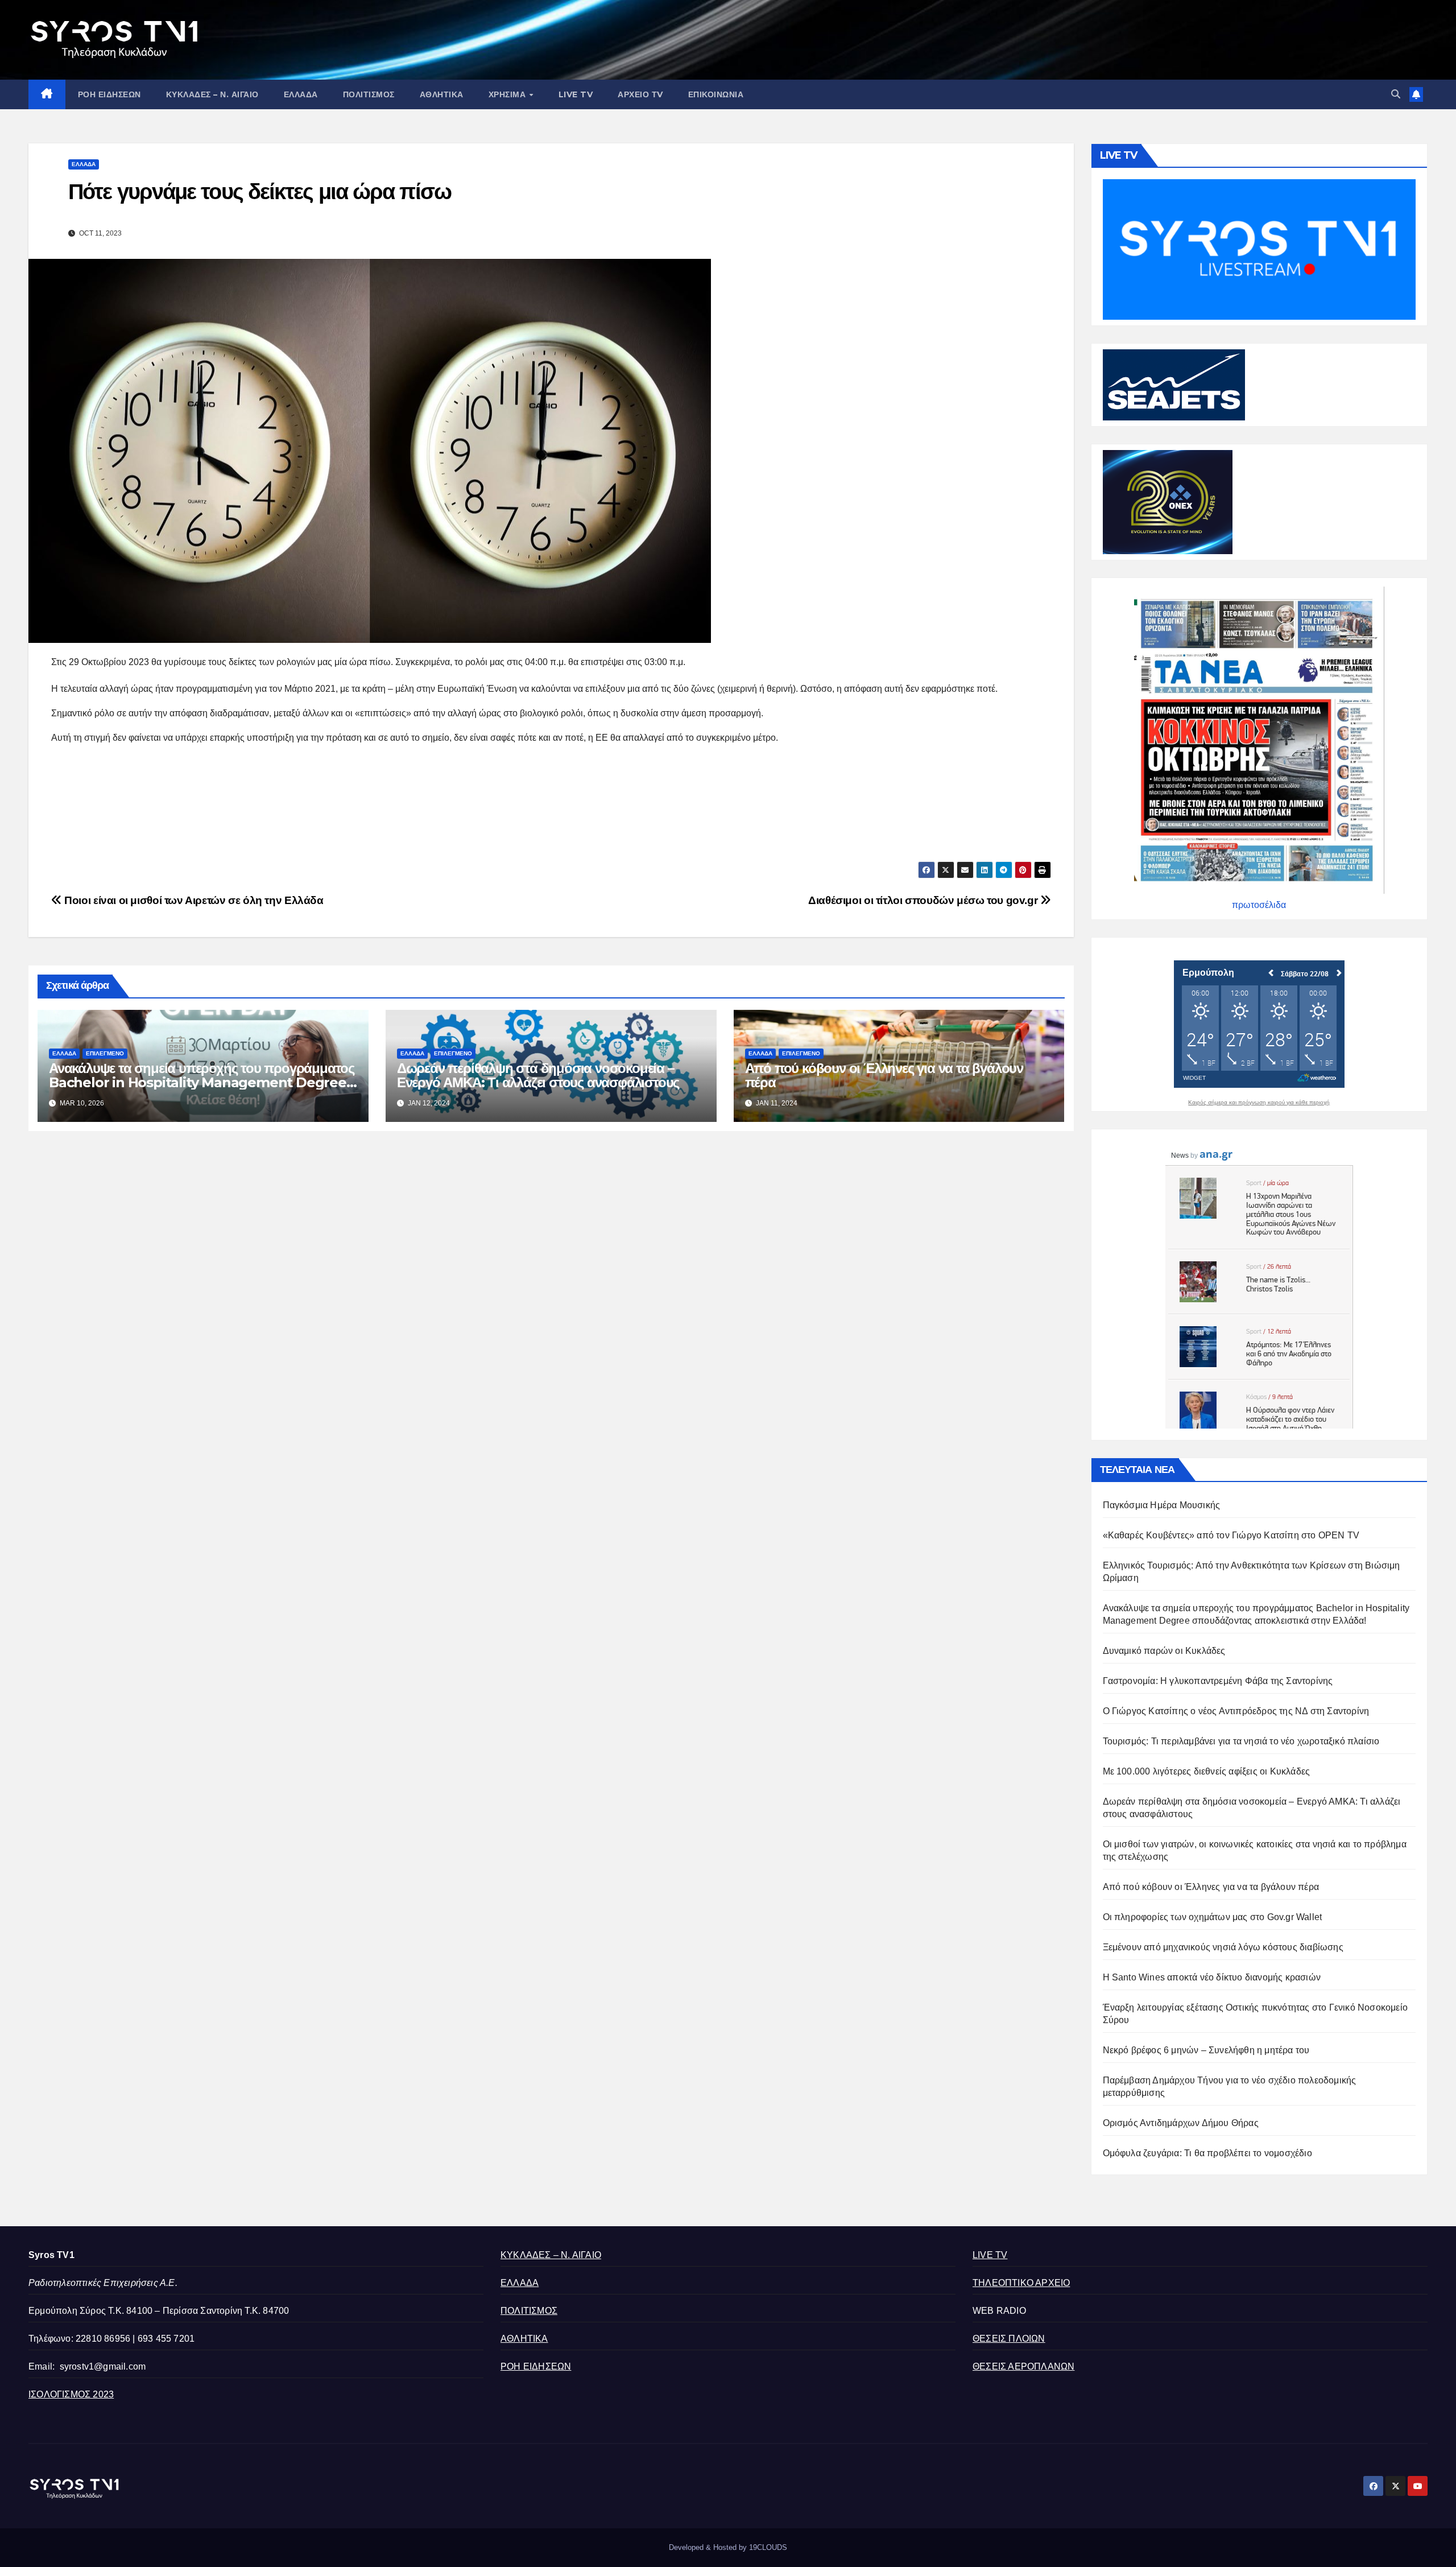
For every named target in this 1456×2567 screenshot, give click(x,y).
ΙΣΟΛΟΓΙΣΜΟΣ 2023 (71, 2394)
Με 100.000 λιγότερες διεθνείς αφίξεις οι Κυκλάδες (1207, 1771)
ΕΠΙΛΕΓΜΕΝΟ (105, 1053)
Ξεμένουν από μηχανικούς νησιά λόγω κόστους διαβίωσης (1223, 1947)
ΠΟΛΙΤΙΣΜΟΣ (369, 94)
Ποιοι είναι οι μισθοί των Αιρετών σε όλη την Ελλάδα (193, 900)
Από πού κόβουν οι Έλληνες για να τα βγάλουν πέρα (884, 1075)
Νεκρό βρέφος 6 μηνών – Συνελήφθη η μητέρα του (1206, 2050)
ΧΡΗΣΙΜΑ (508, 94)
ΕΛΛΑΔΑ (301, 94)
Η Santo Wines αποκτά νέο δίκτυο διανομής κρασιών (1212, 1977)
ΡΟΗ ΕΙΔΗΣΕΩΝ (109, 94)
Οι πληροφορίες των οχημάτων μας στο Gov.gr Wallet (1213, 1917)
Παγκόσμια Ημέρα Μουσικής (1162, 1505)
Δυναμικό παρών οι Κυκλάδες (1164, 1651)
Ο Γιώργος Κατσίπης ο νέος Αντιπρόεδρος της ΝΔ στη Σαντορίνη (1236, 1711)
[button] (1396, 94)
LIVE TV (576, 94)
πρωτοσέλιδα (1259, 905)
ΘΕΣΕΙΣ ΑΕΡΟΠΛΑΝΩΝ (1023, 2366)
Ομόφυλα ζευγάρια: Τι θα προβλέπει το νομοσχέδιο (1207, 2153)
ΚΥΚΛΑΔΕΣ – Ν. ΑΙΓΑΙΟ (212, 94)
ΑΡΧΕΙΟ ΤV (640, 94)
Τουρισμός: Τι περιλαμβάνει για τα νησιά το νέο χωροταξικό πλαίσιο (1241, 1741)
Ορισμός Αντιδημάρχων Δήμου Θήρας (1181, 2123)
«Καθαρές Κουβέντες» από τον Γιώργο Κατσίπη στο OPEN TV (1231, 1535)
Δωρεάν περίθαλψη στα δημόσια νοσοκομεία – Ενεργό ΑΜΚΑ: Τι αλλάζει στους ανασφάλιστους (538, 1075)
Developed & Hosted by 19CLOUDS (728, 2547)
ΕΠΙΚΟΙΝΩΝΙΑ (716, 94)
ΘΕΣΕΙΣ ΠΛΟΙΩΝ (1009, 2339)
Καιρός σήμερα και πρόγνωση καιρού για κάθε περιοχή (1259, 1103)
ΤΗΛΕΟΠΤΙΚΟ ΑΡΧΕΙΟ (1021, 2283)
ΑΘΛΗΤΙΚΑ (442, 94)
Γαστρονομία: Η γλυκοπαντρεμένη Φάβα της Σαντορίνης (1218, 1681)
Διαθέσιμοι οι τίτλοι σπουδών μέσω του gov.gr (924, 900)
